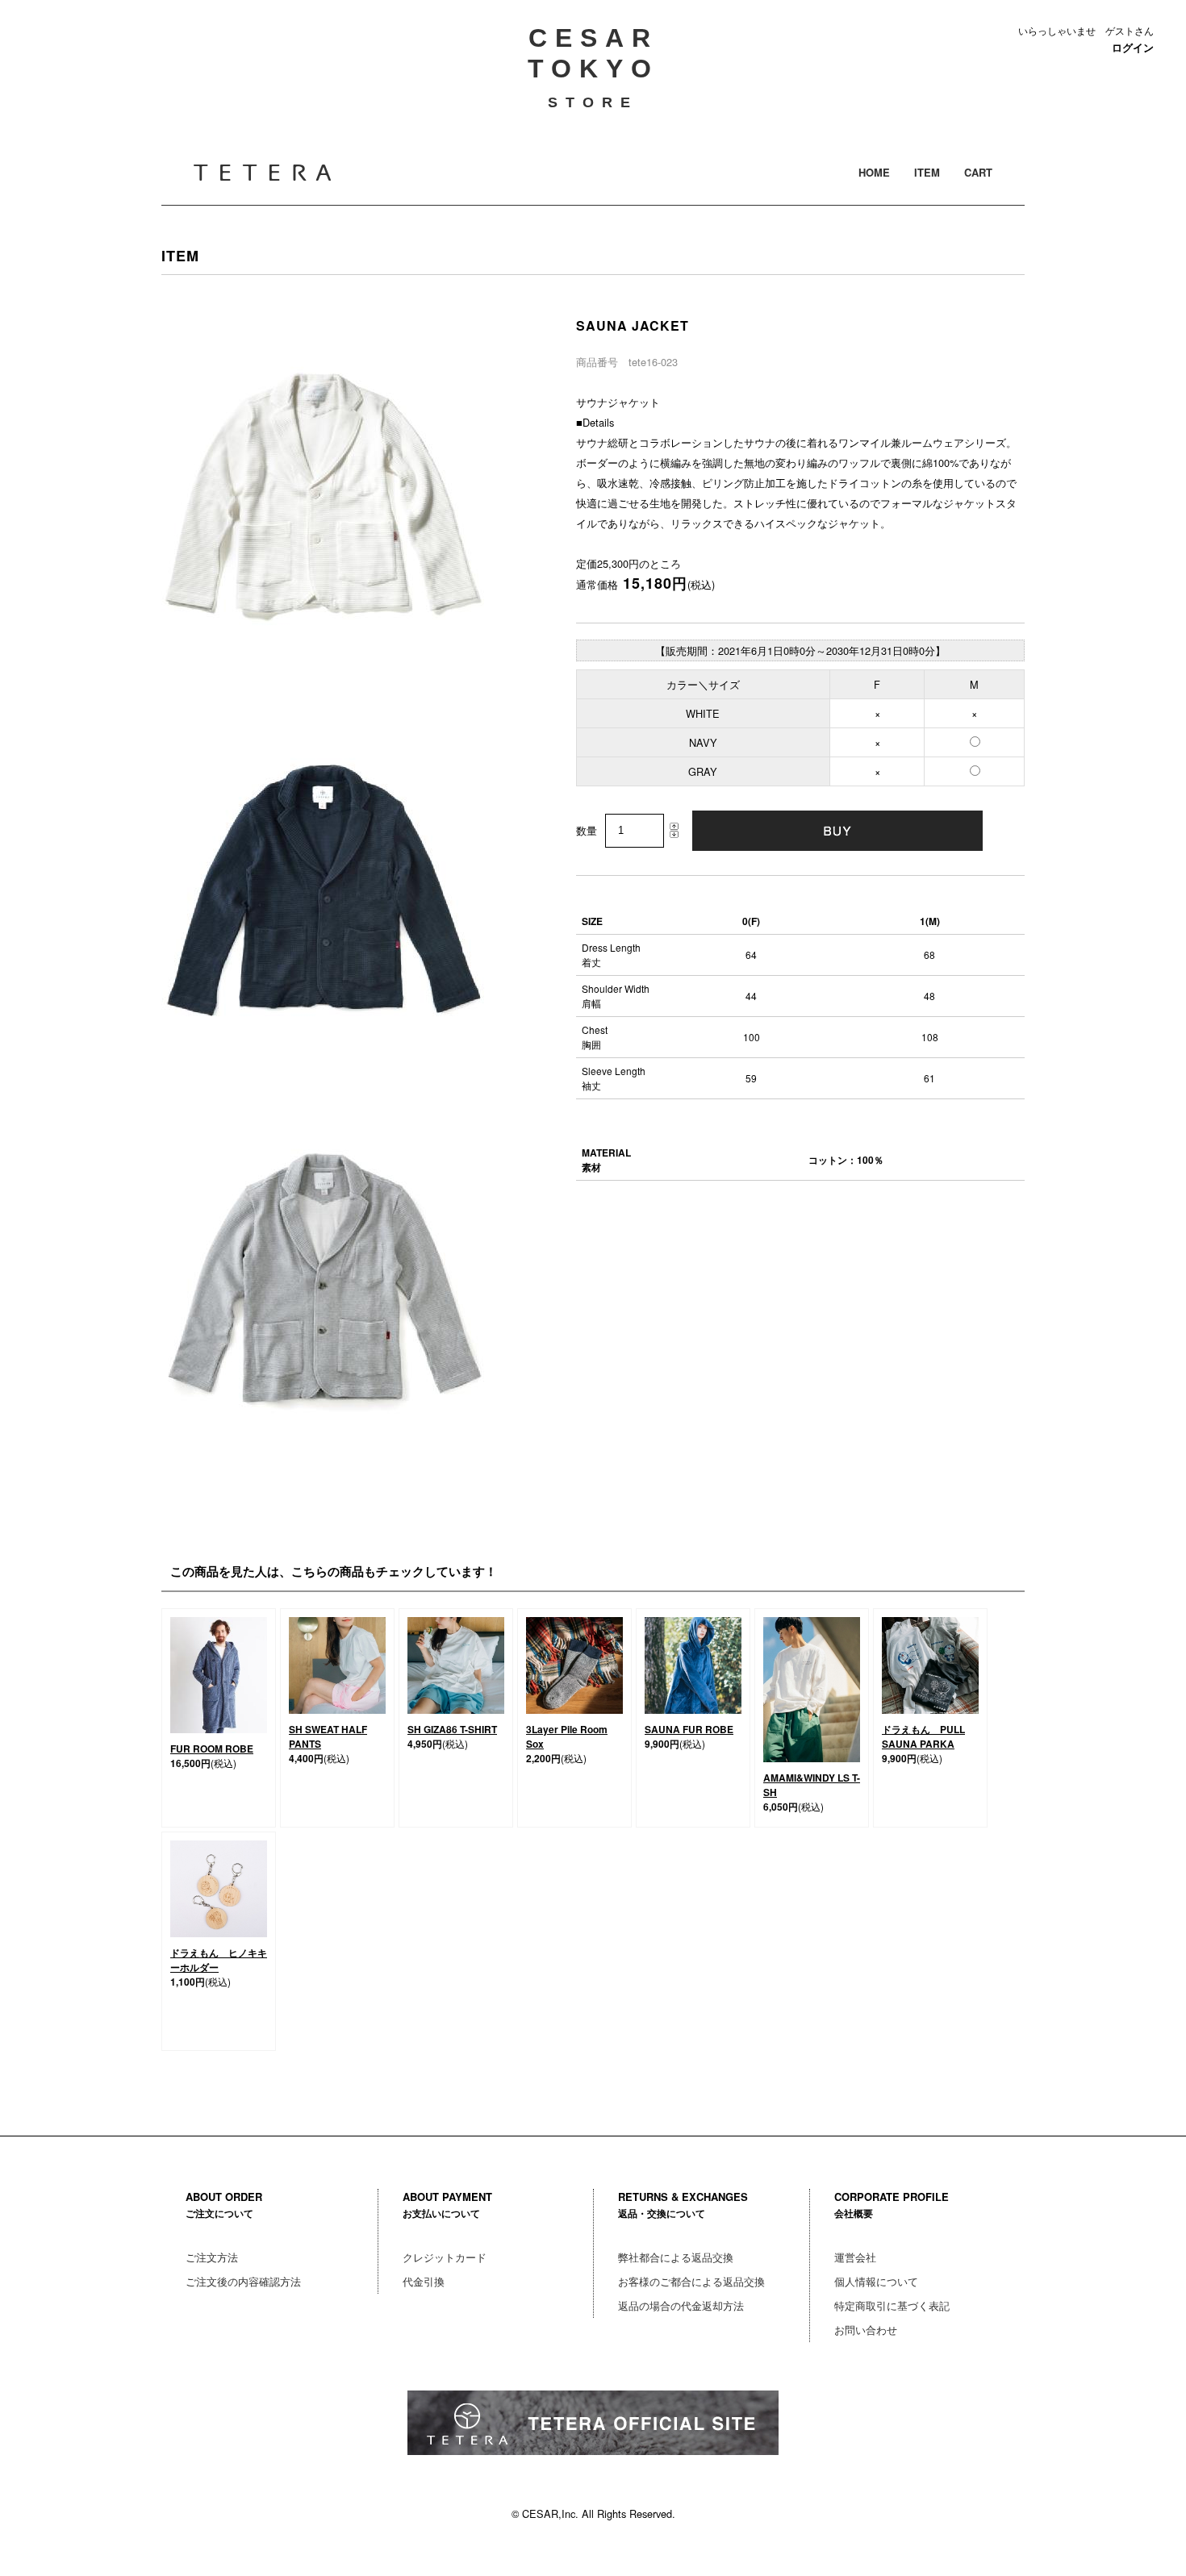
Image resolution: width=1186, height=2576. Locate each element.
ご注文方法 (212, 2257)
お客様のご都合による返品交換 (691, 2281)
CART (978, 172)
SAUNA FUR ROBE (689, 1729)
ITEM (927, 172)
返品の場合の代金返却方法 (681, 2305)
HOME (874, 172)
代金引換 (424, 2281)
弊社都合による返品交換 (676, 2257)
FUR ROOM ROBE (212, 1749)
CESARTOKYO (593, 67)
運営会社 (855, 2257)
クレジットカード (445, 2257)
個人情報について (876, 2281)
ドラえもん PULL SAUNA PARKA (923, 1736)
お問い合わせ (866, 2330)
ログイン (1133, 48)
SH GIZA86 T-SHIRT (452, 1729)
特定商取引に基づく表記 (892, 2305)
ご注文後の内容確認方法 (243, 2281)
